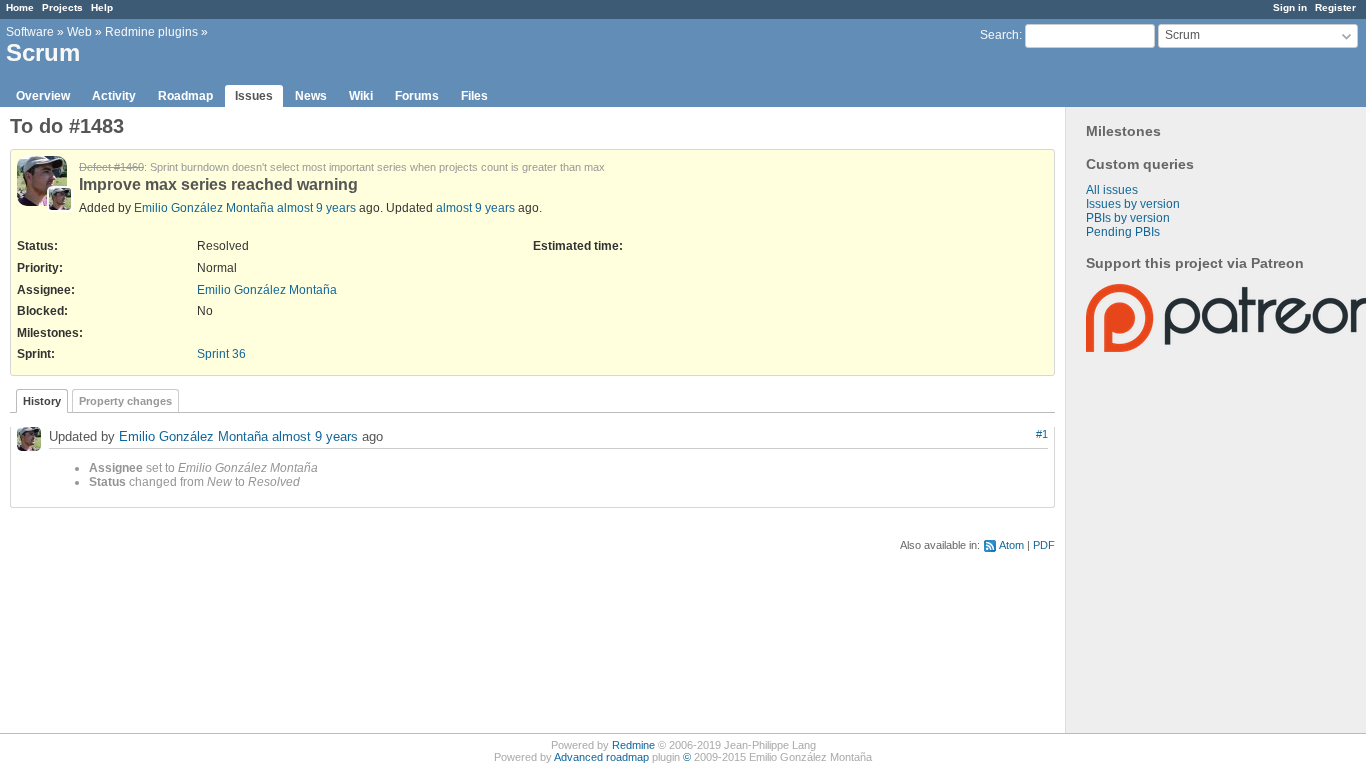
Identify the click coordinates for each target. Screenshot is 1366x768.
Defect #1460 (111, 167)
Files (474, 96)
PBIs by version (1128, 218)
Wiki (361, 96)
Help (102, 7)
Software (30, 32)
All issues (1112, 190)
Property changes (125, 401)
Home (20, 7)
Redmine (633, 745)
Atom (1011, 545)
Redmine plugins (151, 32)
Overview (43, 96)
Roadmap (185, 96)
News (311, 96)
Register (1335, 7)
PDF (1044, 545)
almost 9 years (316, 208)
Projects (62, 7)
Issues (254, 96)
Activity (114, 96)
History (42, 401)
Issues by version (1133, 204)
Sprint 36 (221, 354)
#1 (1042, 434)
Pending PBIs (1123, 232)
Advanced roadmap (601, 757)
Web (79, 32)
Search (999, 35)
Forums (417, 96)
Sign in (1290, 7)
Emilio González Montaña (204, 208)
